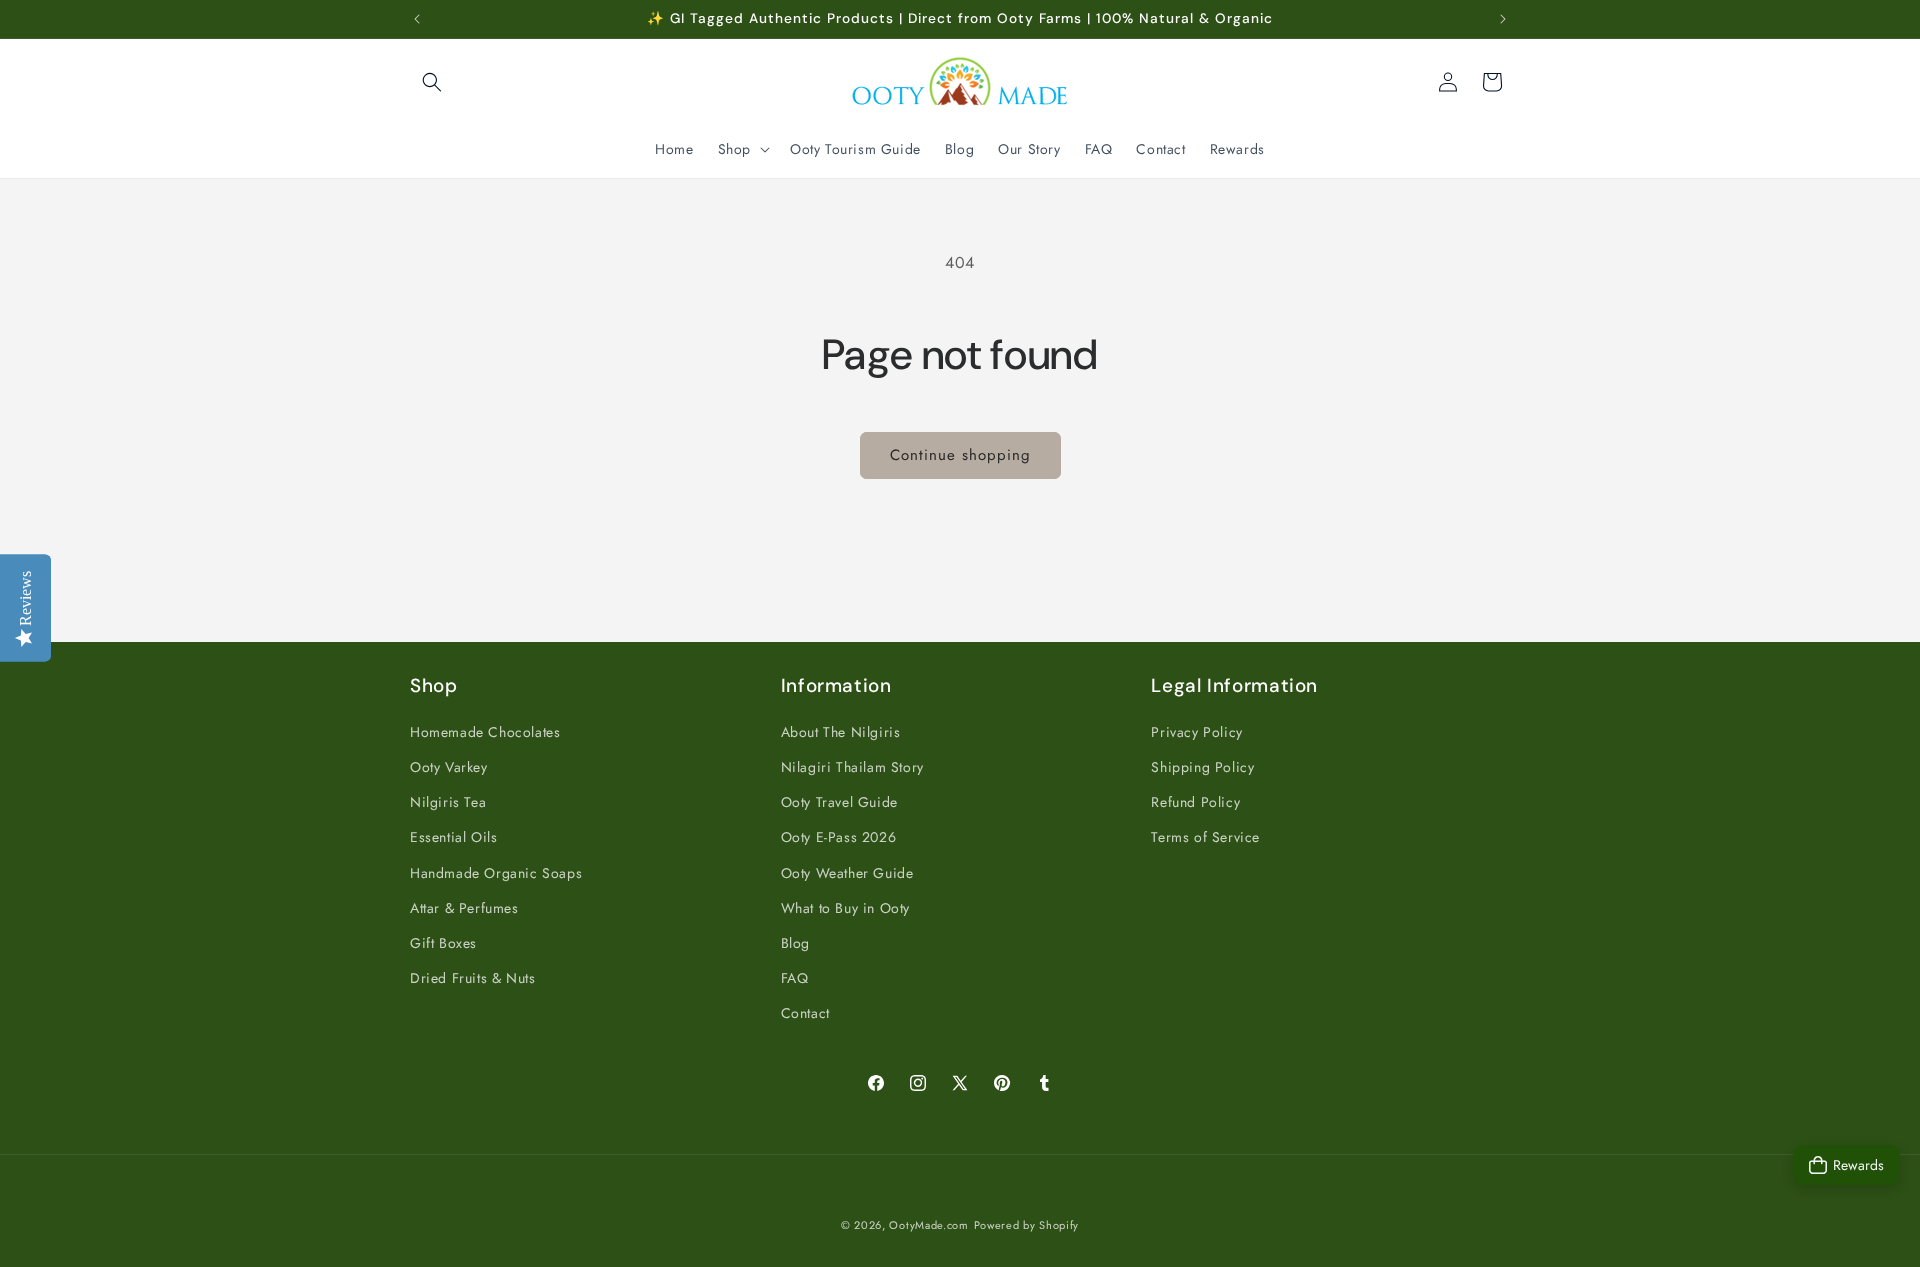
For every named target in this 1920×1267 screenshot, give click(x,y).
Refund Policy (1195, 802)
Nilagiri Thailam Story (852, 767)
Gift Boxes (443, 943)
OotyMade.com (928, 1225)
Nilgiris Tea (448, 802)
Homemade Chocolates (485, 732)
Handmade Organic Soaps (496, 873)
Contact (805, 1013)
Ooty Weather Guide (847, 873)
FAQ (795, 978)
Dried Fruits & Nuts (472, 978)
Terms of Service (1205, 837)
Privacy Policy (1196, 732)
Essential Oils (453, 837)
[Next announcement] (1503, 19)
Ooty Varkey (449, 767)
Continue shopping (960, 455)
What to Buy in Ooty (845, 908)
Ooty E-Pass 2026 (839, 837)
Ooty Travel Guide (839, 802)
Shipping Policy (1202, 767)
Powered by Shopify (1027, 1225)
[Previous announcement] (417, 19)
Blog (795, 943)
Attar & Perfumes (464, 908)
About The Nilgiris (841, 732)
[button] (432, 82)
